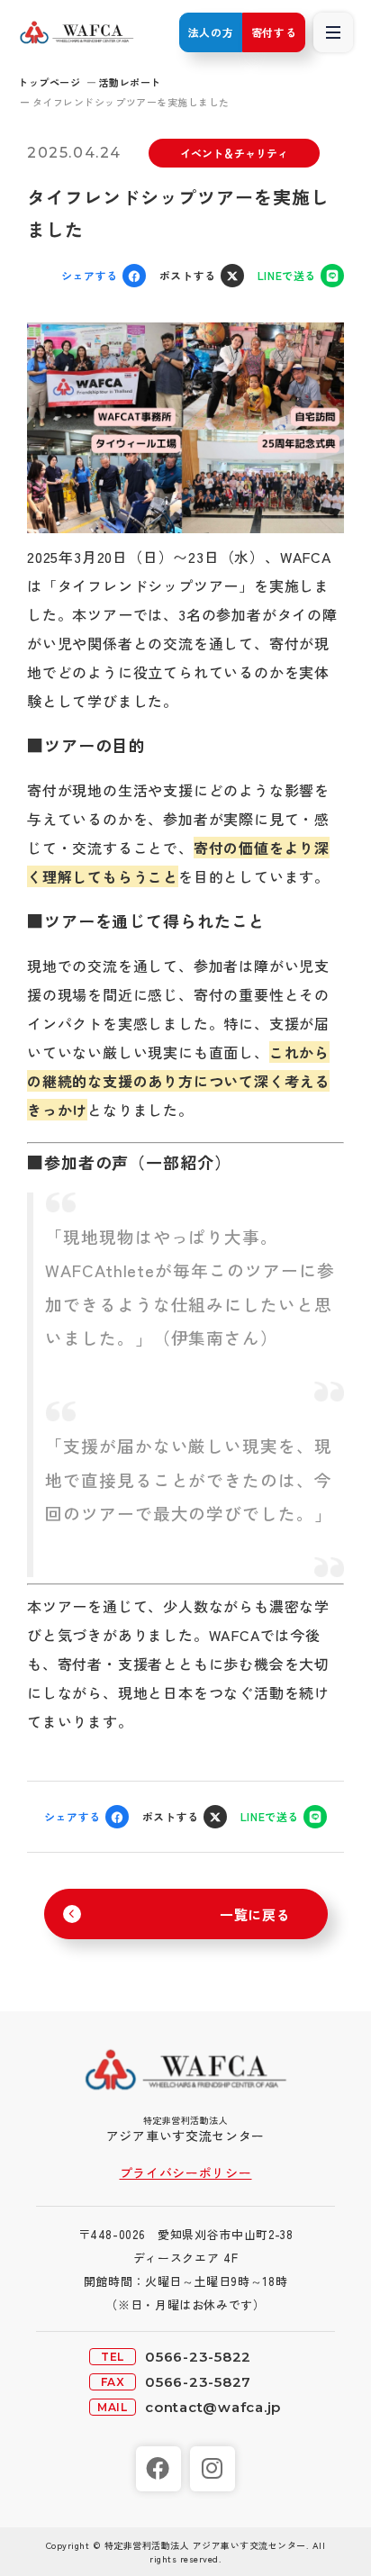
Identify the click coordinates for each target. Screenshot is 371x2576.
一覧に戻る (255, 1914)
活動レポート (130, 82)
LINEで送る (287, 275)
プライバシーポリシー (186, 2172)
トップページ (49, 82)
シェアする (90, 275)
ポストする (188, 275)
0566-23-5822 (198, 2357)
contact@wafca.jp (213, 2407)
